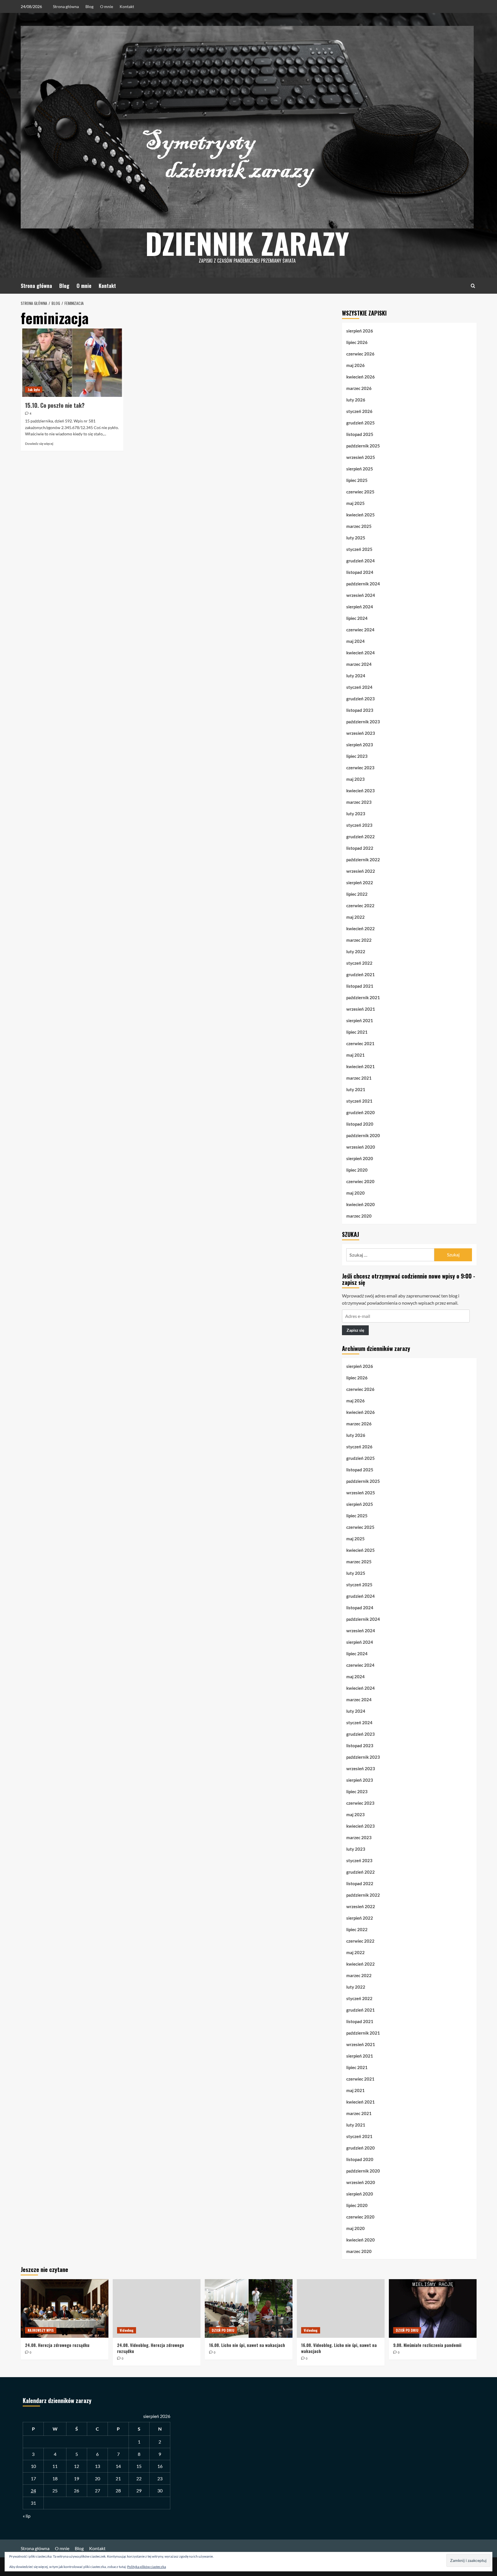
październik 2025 (363, 446)
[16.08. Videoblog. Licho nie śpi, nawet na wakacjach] (341, 2308)
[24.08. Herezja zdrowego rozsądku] (65, 2308)
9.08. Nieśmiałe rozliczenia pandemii (427, 2345)
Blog (89, 6)
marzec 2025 (359, 526)
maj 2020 (355, 1193)
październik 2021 (363, 997)
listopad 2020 (360, 1124)
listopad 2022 (360, 848)
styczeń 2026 (359, 411)
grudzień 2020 (361, 1112)
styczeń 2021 (359, 1101)
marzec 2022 (359, 940)
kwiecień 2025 (361, 515)
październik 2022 (363, 860)
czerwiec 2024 (360, 630)
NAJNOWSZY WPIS (41, 2330)
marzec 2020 (359, 1216)
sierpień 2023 (360, 745)
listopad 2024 (360, 572)
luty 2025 (356, 538)
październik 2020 (363, 1135)
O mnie (107, 6)
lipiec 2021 (357, 1032)
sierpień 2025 (360, 469)
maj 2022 (355, 917)
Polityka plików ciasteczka (147, 2567)
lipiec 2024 (357, 618)
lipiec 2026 (357, 342)
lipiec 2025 (357, 480)
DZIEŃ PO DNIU (223, 2330)
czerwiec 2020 (360, 1181)
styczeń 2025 (359, 549)
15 (139, 2466)
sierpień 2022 (360, 883)
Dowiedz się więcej (39, 444)
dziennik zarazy (247, 243)
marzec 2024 (359, 664)
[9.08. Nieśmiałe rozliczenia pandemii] (433, 2308)
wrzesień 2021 (361, 1009)
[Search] (473, 286)
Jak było (34, 390)
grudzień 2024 (361, 561)
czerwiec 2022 (360, 906)
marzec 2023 (359, 802)
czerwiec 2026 (360, 354)
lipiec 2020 (357, 1170)
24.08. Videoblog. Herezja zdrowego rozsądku (151, 2348)
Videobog (127, 2330)
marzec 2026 (359, 388)
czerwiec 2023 (360, 768)
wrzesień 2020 (361, 1147)
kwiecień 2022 (361, 928)
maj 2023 (355, 779)
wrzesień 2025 (361, 457)
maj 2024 (355, 641)
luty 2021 (356, 1089)
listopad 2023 (360, 710)
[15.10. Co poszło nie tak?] (72, 363)
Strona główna (66, 6)
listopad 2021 (360, 986)
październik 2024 (363, 584)
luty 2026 (356, 400)
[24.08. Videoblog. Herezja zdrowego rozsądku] (157, 2308)
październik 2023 (363, 722)
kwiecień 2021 (361, 1066)
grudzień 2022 (361, 837)
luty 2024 (356, 676)
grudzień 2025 (361, 423)
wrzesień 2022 (361, 871)
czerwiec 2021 (360, 1043)
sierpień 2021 (360, 1020)
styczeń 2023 (359, 825)
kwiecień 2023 (361, 791)
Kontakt (127, 6)
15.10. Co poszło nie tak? (55, 405)
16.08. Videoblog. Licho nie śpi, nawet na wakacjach (339, 2348)
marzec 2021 (359, 1078)
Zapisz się (355, 1330)
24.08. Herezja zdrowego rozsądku (57, 2345)
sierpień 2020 (360, 1158)
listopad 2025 (360, 434)
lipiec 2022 (357, 894)
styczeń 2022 (359, 963)
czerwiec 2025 (360, 492)
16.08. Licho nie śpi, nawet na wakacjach (247, 2345)
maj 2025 (355, 503)
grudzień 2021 (361, 974)
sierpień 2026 (360, 331)
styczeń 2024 (359, 687)
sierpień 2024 (360, 607)
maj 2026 (355, 365)
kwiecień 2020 (361, 1204)
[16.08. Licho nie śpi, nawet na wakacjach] (249, 2308)
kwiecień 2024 (361, 653)
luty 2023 (356, 814)
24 (33, 2491)
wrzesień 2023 (361, 733)
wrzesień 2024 (361, 595)
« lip (27, 2516)
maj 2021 (355, 1055)
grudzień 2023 (361, 699)
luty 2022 (356, 951)
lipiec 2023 (357, 756)
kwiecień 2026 (361, 377)
